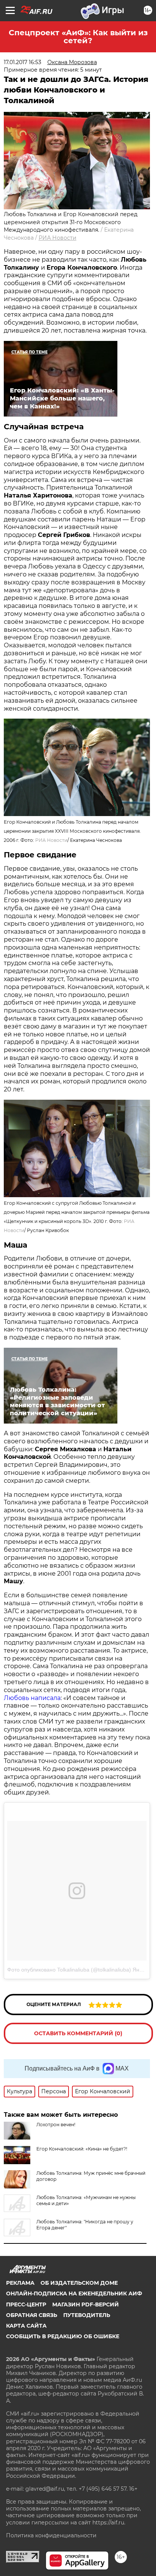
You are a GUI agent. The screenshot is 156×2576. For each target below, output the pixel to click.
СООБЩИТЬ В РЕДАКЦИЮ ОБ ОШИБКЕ (63, 2336)
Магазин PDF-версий (86, 2304)
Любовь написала (32, 1698)
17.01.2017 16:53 (23, 62)
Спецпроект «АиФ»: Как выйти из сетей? (78, 37)
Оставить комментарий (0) (78, 2033)
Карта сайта (26, 2326)
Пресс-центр (26, 2304)
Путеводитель (87, 2315)
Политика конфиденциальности (51, 2535)
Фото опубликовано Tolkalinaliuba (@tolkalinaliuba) (69, 1970)
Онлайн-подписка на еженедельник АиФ (74, 2293)
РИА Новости (58, 238)
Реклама (20, 2283)
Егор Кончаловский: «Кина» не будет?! (82, 2149)
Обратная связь (32, 2315)
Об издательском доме (79, 2283)
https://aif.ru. (109, 2523)
